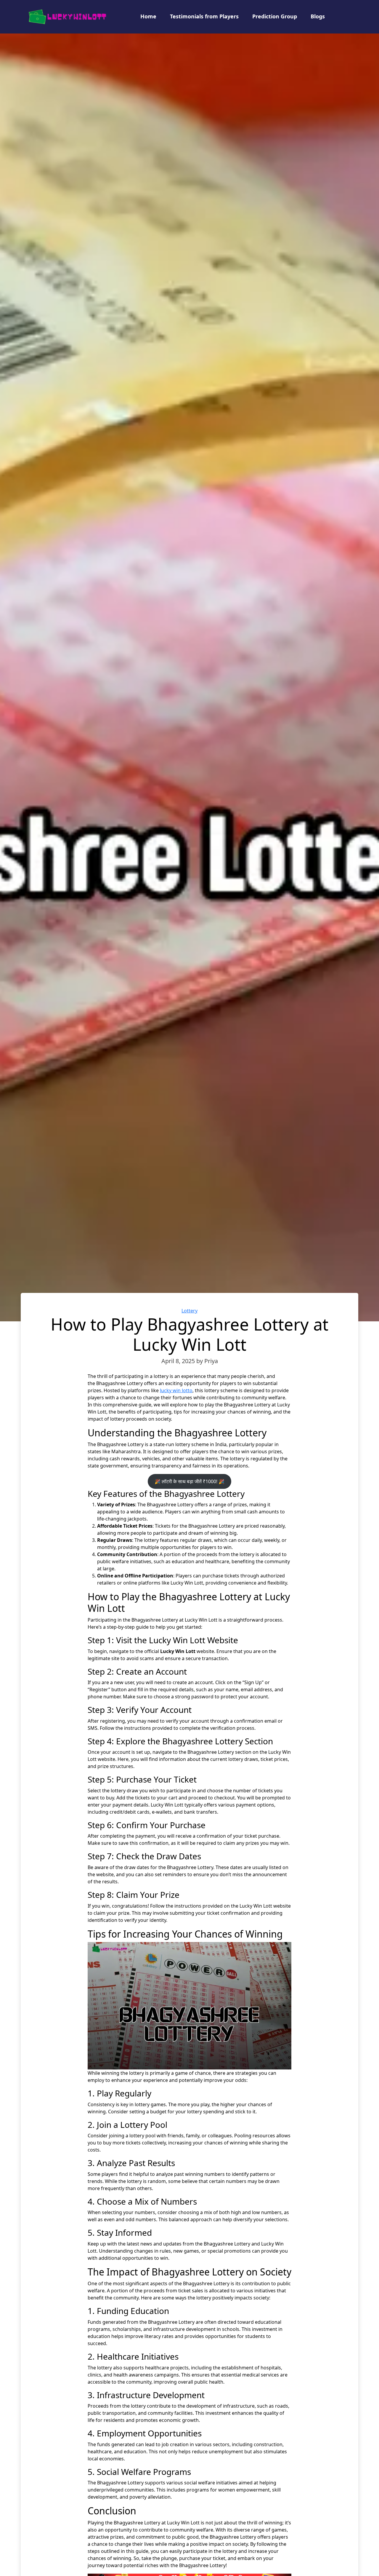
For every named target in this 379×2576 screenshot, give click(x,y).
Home (148, 16)
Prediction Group (275, 16)
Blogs (318, 16)
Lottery (189, 1311)
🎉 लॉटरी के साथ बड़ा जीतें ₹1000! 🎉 (189, 1481)
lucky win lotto (176, 1390)
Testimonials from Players (204, 16)
